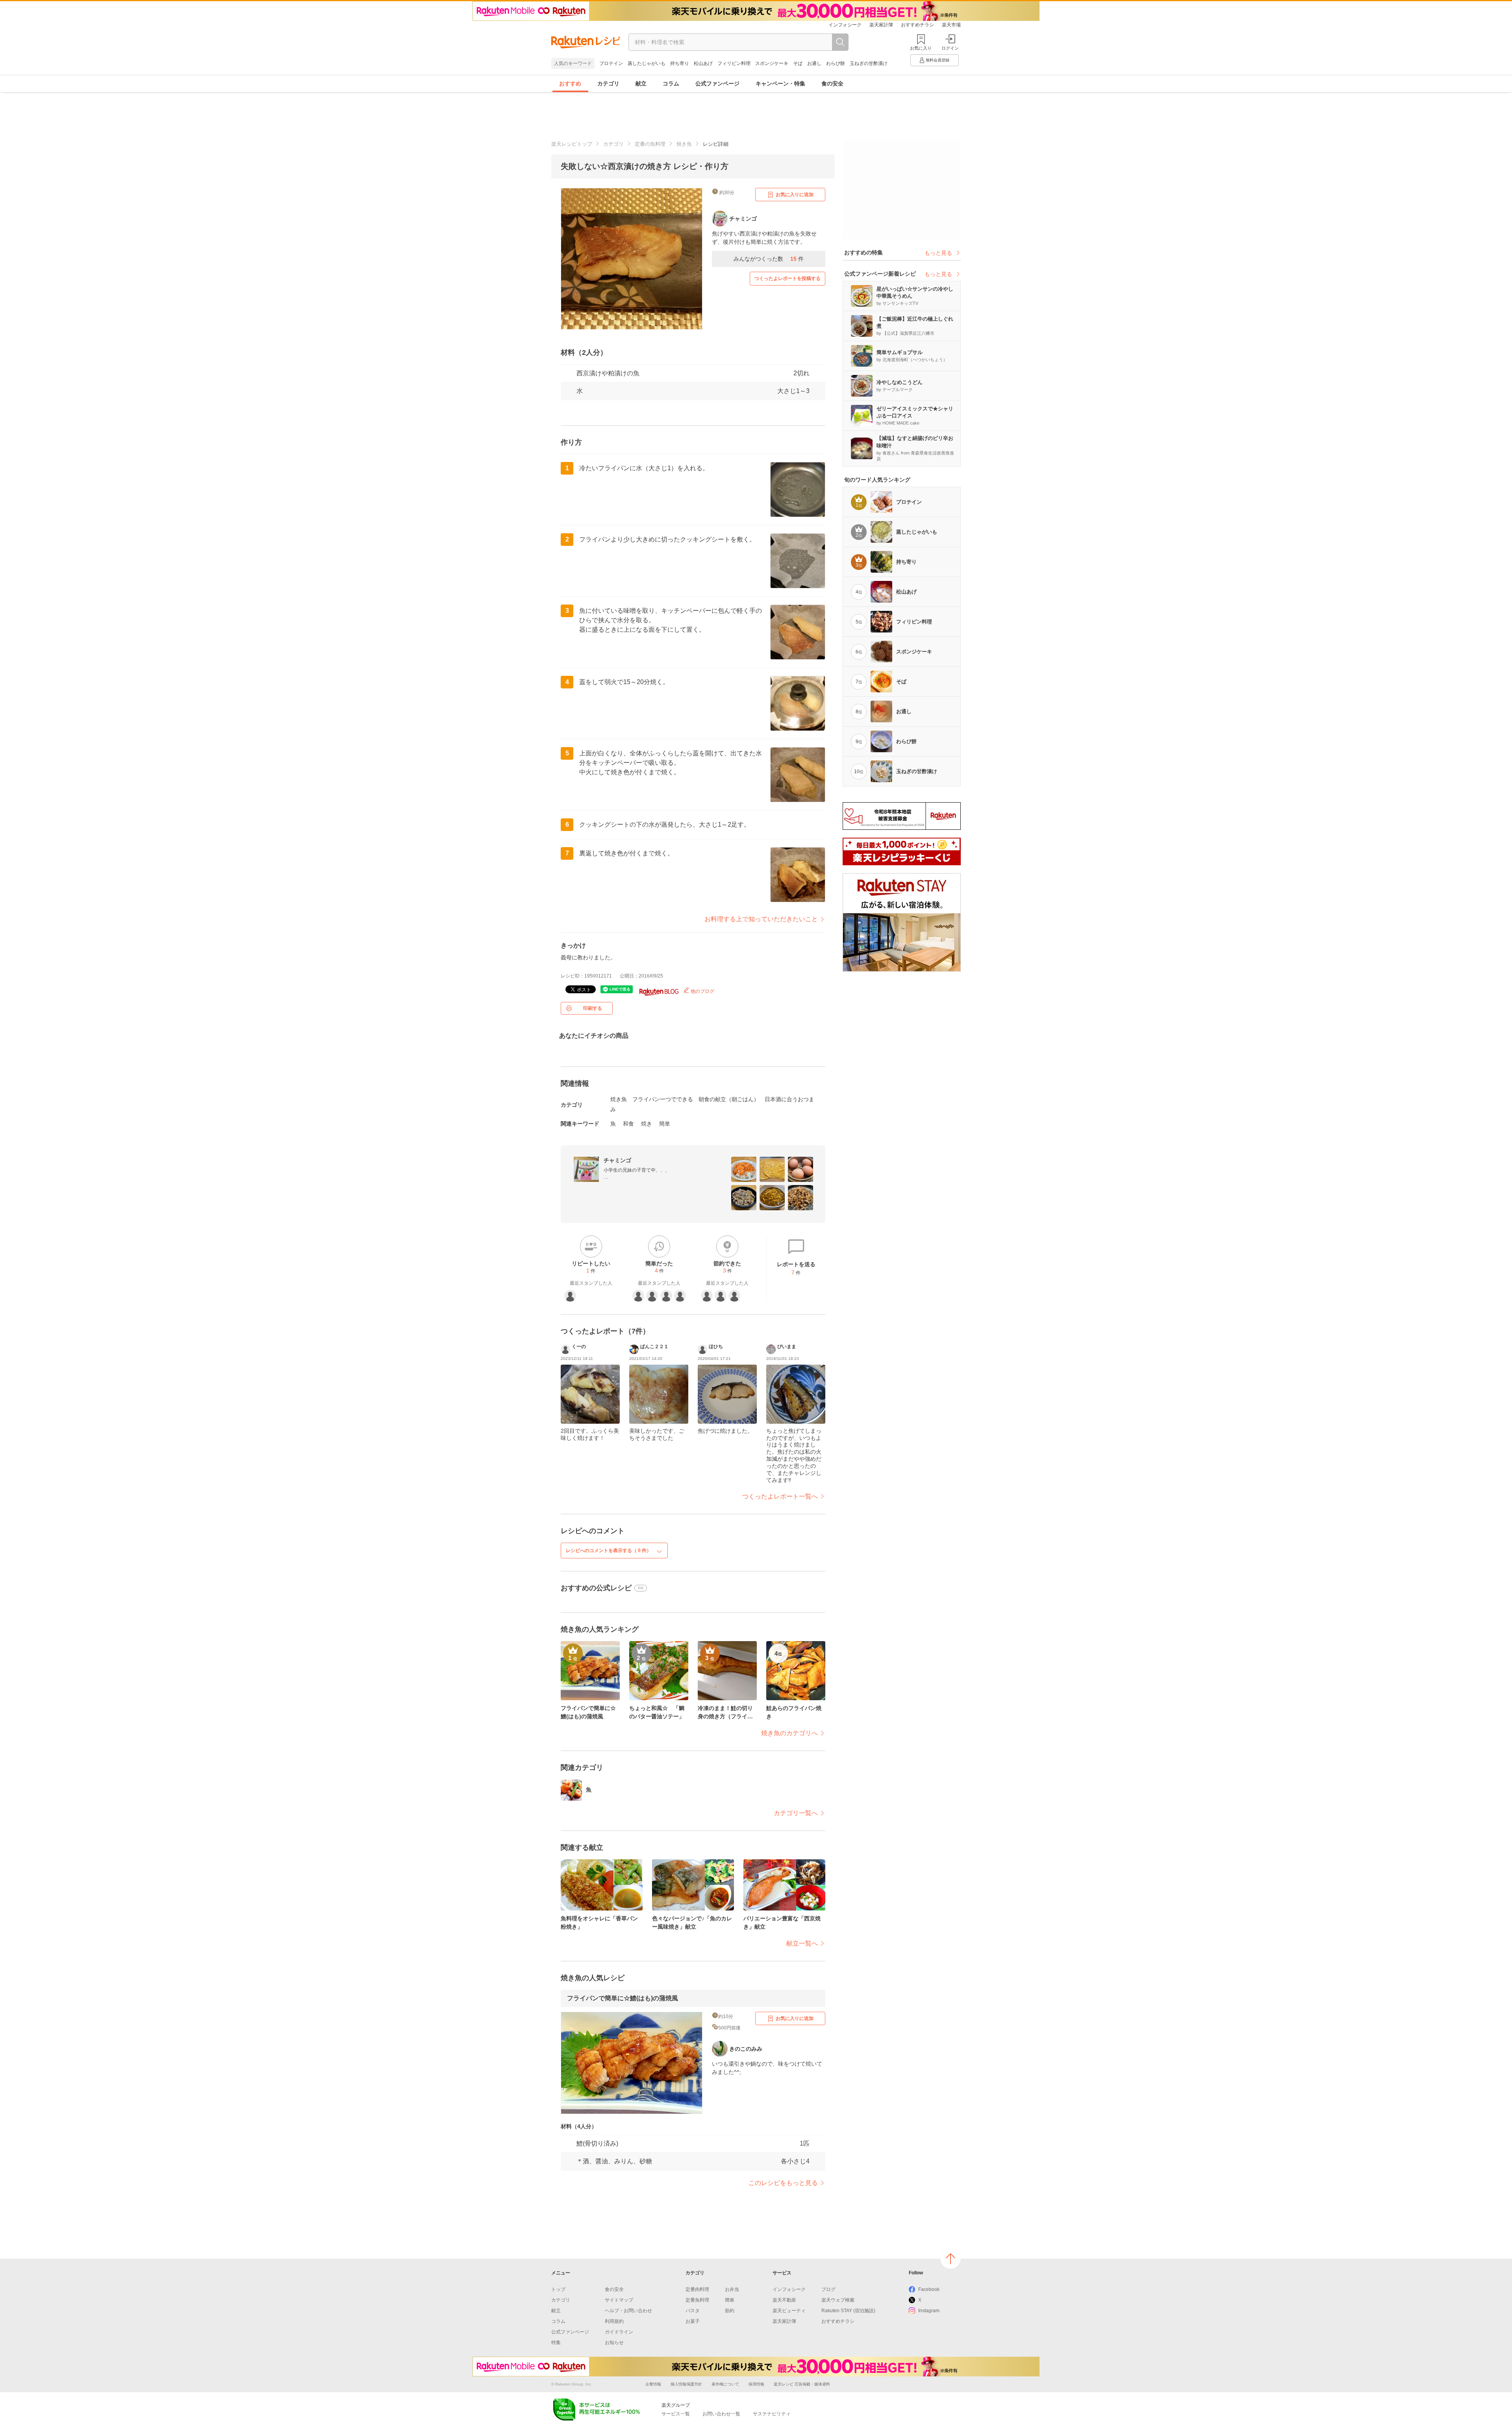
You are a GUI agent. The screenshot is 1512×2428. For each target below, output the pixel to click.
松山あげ (703, 63)
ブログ (828, 2289)
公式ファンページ (717, 83)
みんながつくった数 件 (769, 259)
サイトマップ (619, 2300)
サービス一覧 (676, 2414)
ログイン (950, 48)
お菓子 (693, 2321)
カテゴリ (608, 83)
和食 (628, 1124)
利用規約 (614, 2321)
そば (798, 63)
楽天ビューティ (789, 2311)
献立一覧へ (802, 1943)
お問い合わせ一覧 (721, 2414)
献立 (641, 83)
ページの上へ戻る (951, 2259)
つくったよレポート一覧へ (780, 1496)
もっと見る (938, 253)
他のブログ (702, 991)
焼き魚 (684, 144)
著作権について (725, 2384)
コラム (671, 83)
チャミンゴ (617, 1160)
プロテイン (611, 63)
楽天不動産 (784, 2300)
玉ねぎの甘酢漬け (869, 63)
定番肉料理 (697, 2289)
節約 (730, 2311)
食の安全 (832, 83)
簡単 (665, 1124)
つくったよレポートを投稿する (787, 278)
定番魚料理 (697, 2300)
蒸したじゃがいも (647, 63)
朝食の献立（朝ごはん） (729, 1099)
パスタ (693, 2311)
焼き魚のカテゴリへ (789, 1733)
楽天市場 (951, 25)
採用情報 (756, 2384)
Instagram (929, 2311)
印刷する (593, 1008)
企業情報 (653, 2384)
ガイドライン (619, 2332)
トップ (558, 2289)
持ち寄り (680, 63)
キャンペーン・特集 (780, 83)
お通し (814, 63)
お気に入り (921, 48)
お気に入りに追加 (795, 195)
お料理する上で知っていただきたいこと (761, 919)
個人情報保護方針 (686, 2384)
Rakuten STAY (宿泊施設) (848, 2311)
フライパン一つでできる (663, 1099)
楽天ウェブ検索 (838, 2300)
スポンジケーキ (772, 63)
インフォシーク (845, 25)
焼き (647, 1124)
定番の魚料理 (650, 144)
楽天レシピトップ (572, 144)
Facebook (929, 2289)
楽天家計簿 (881, 25)
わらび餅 (836, 63)
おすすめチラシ (917, 25)
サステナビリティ (772, 2414)
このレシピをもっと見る (783, 2183)
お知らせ (614, 2343)
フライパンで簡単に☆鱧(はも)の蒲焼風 (623, 1998)
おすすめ (570, 83)
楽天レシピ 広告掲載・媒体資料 (802, 2384)
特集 (556, 2343)
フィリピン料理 (734, 63)
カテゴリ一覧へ (796, 1813)
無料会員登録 (938, 60)
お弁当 (732, 2289)
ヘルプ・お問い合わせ (628, 2311)
